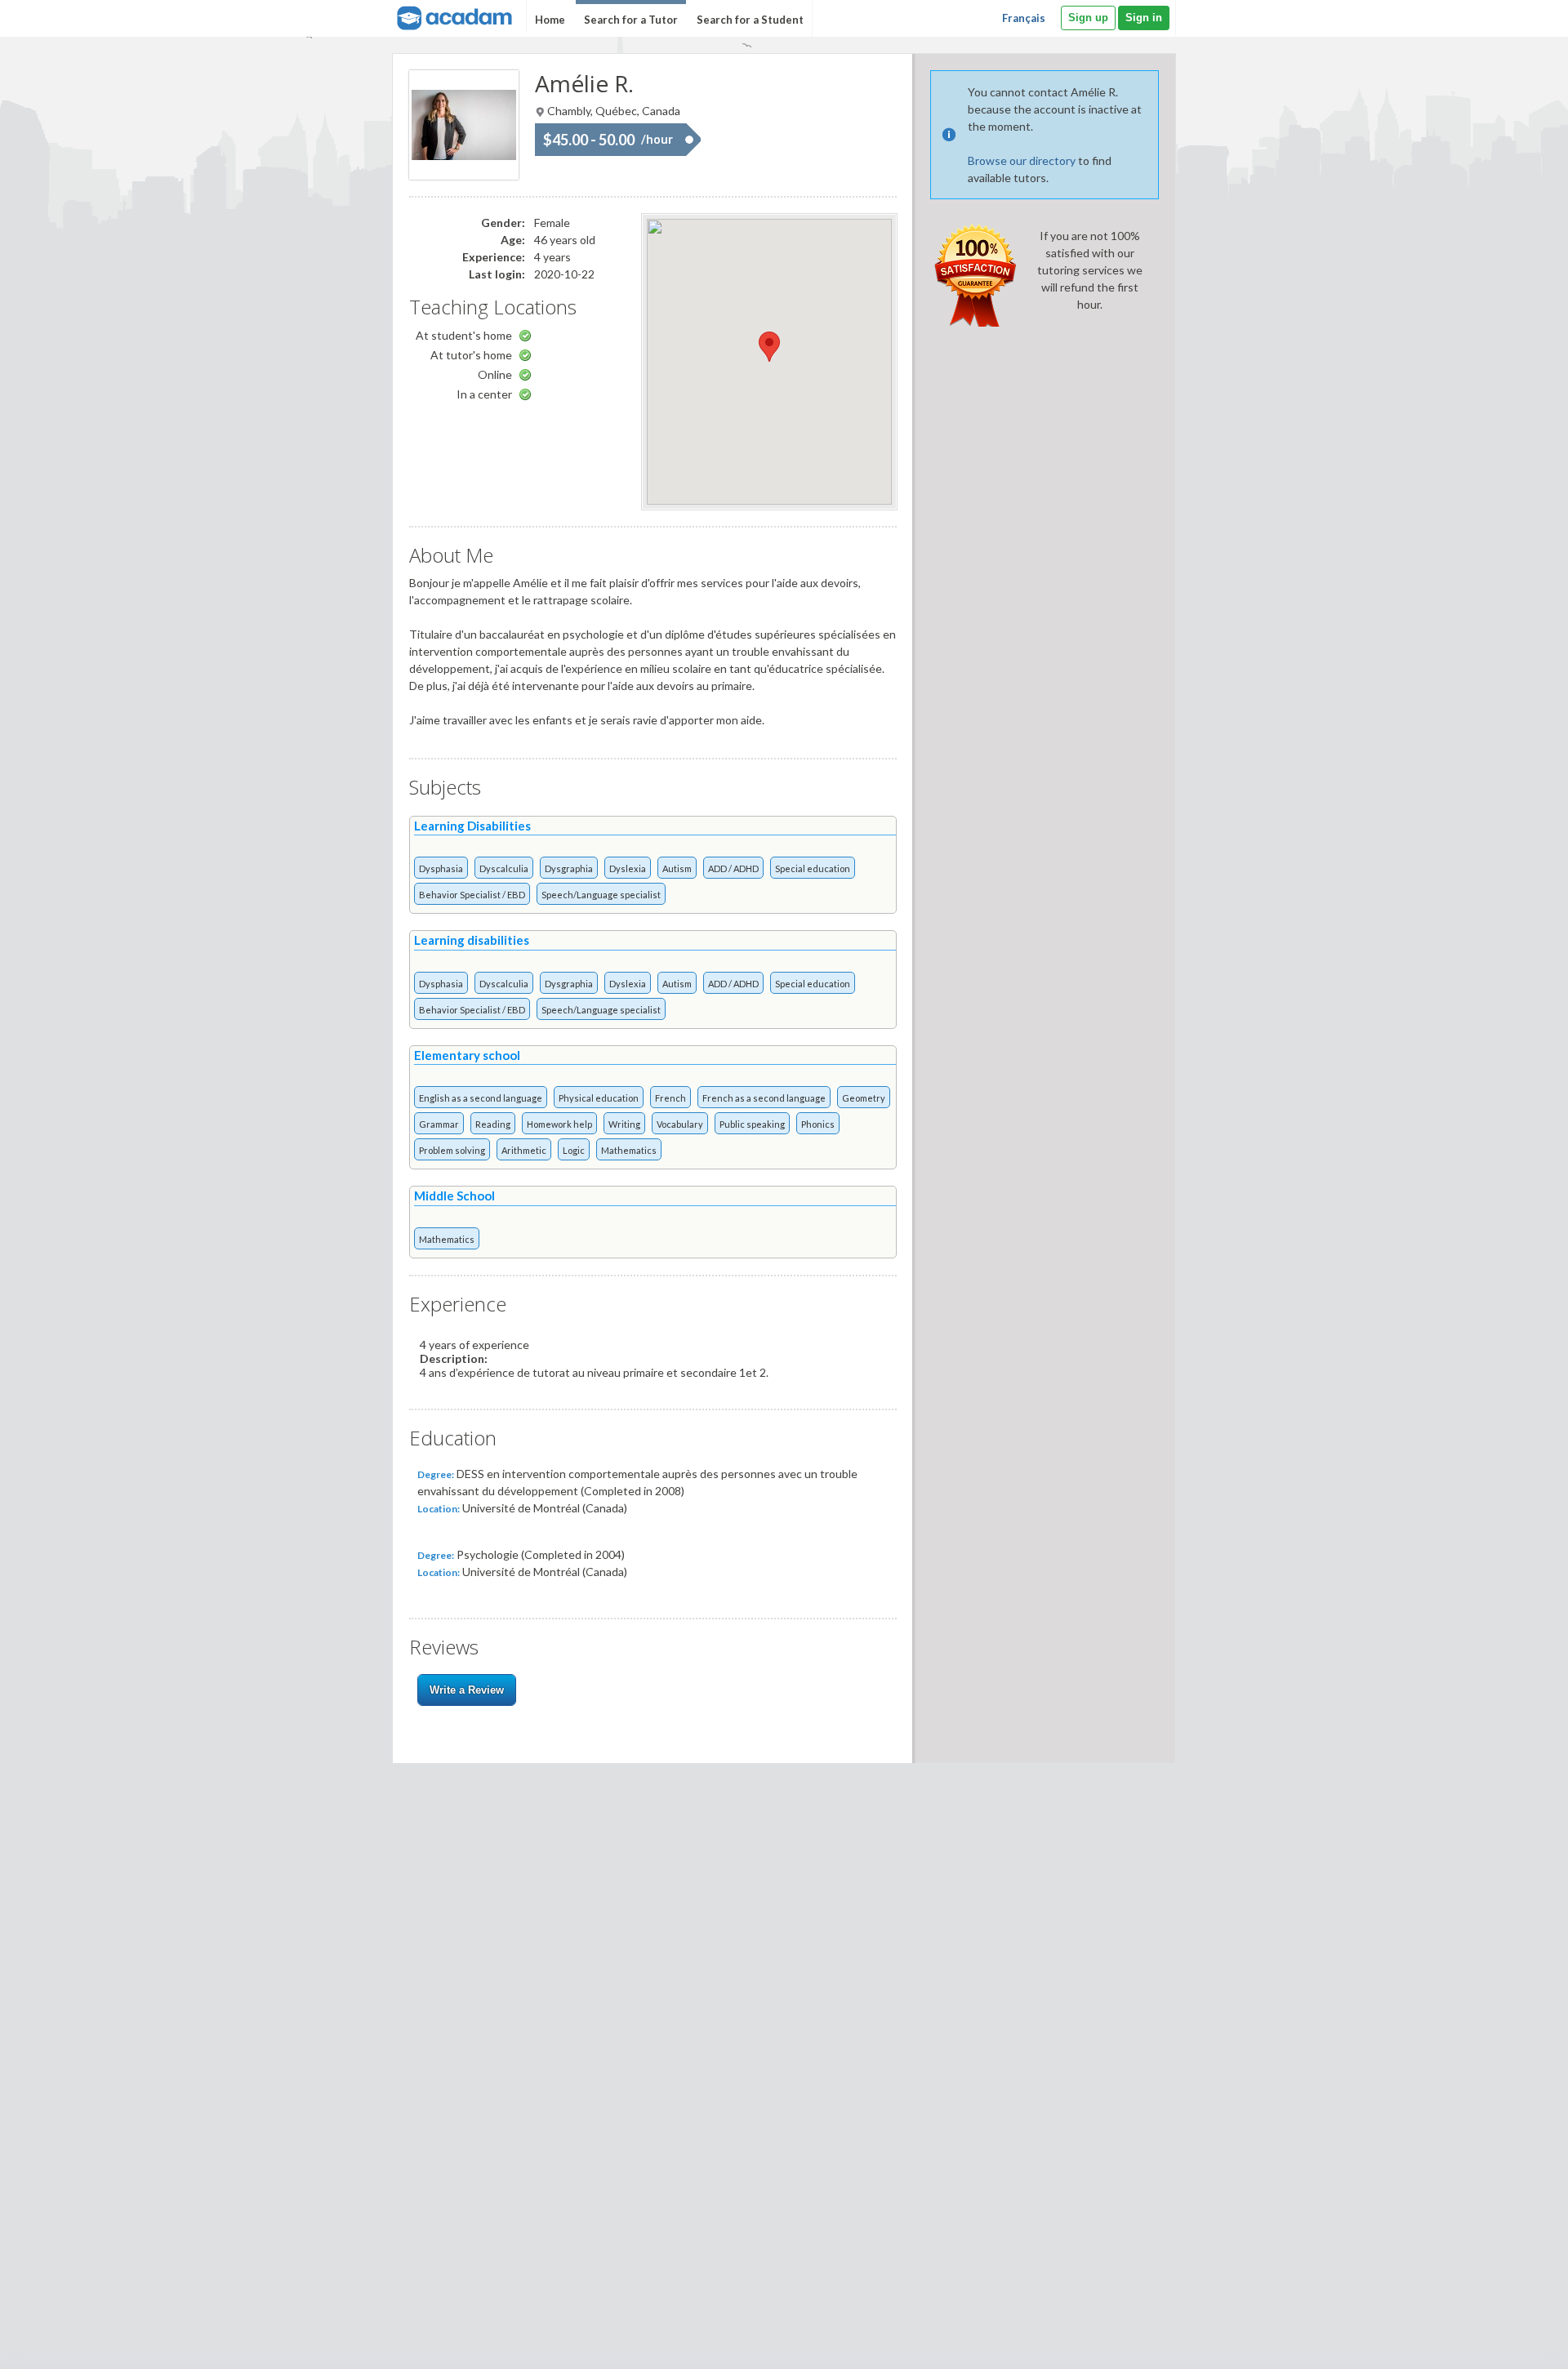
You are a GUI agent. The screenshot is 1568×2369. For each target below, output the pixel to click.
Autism (677, 868)
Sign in (1144, 18)
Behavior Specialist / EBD (472, 895)
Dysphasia (441, 868)
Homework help (559, 1124)
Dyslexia (628, 868)
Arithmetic (524, 1150)
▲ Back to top (1514, 2342)
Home (550, 20)
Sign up (1088, 18)
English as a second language (481, 1098)
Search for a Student (750, 20)
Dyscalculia (504, 868)
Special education (813, 868)
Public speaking (752, 1124)
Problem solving (452, 1150)
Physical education (599, 1098)
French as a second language (764, 1098)
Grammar (439, 1124)
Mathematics (629, 1150)
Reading (493, 1124)
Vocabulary (680, 1124)
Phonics (818, 1124)
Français (1024, 18)
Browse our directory (1022, 160)
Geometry (864, 1098)
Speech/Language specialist (601, 895)
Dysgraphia (569, 868)
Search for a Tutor (631, 20)
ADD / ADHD (733, 868)
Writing (624, 1124)
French (670, 1098)
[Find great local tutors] (453, 16)
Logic (574, 1150)
